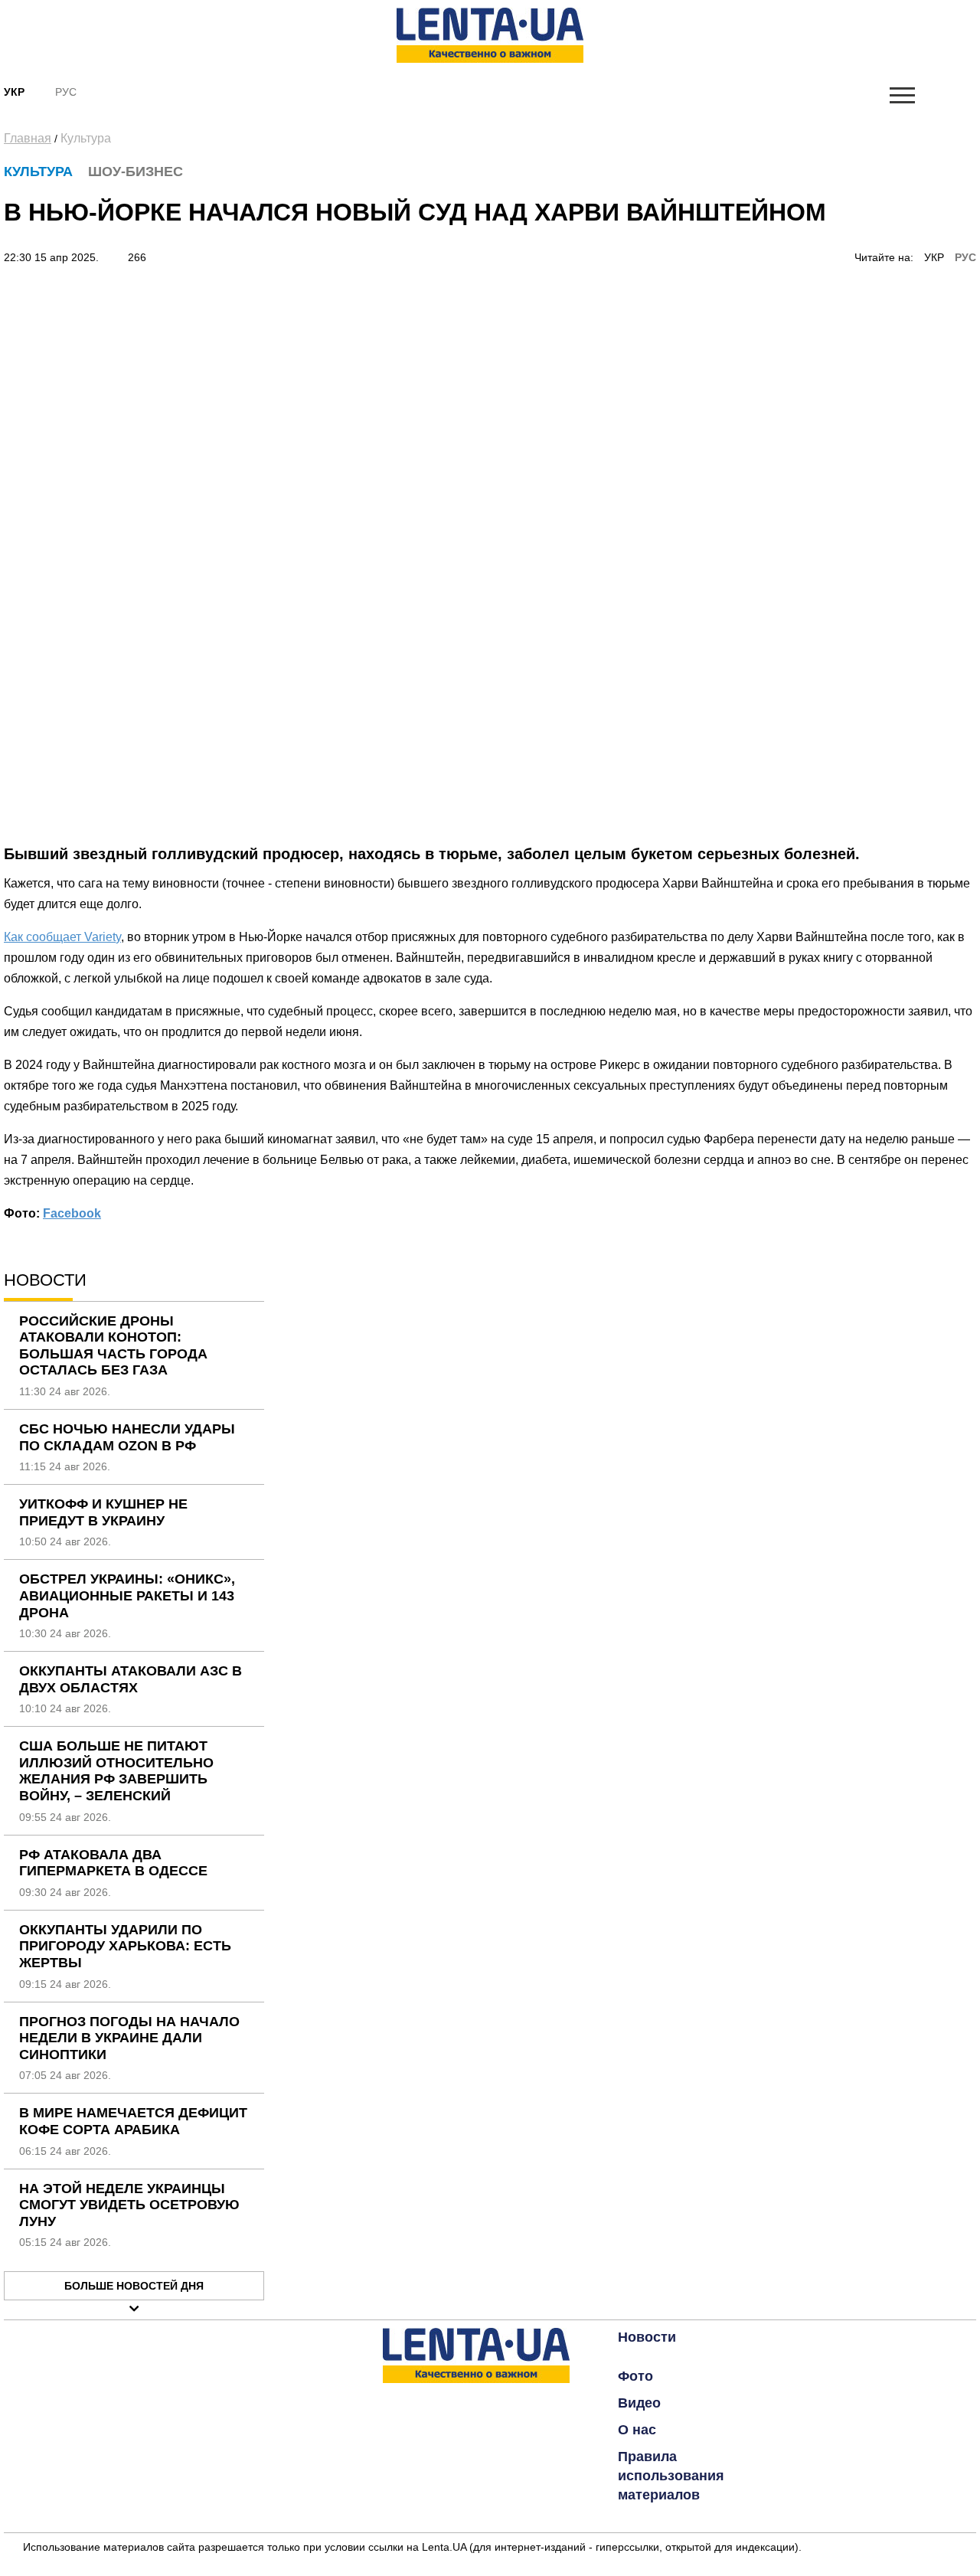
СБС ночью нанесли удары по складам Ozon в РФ (127, 1437)
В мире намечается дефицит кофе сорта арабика (133, 2121)
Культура (86, 138)
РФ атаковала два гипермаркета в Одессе (113, 1863)
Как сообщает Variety (62, 937)
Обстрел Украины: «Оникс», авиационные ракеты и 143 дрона (127, 1595)
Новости (647, 2337)
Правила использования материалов (671, 2476)
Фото (635, 2376)
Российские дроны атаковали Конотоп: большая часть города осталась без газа (113, 1346)
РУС (965, 257)
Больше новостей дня (134, 2286)
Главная (28, 138)
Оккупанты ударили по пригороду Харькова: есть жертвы (125, 1946)
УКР (934, 257)
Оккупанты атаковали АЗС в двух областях (131, 1679)
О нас (637, 2430)
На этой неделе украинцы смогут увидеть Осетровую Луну (129, 2205)
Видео (639, 2403)
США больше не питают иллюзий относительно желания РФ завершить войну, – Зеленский (116, 1771)
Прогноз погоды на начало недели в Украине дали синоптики (129, 2038)
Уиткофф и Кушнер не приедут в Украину (103, 1512)
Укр (14, 92)
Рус (66, 92)
